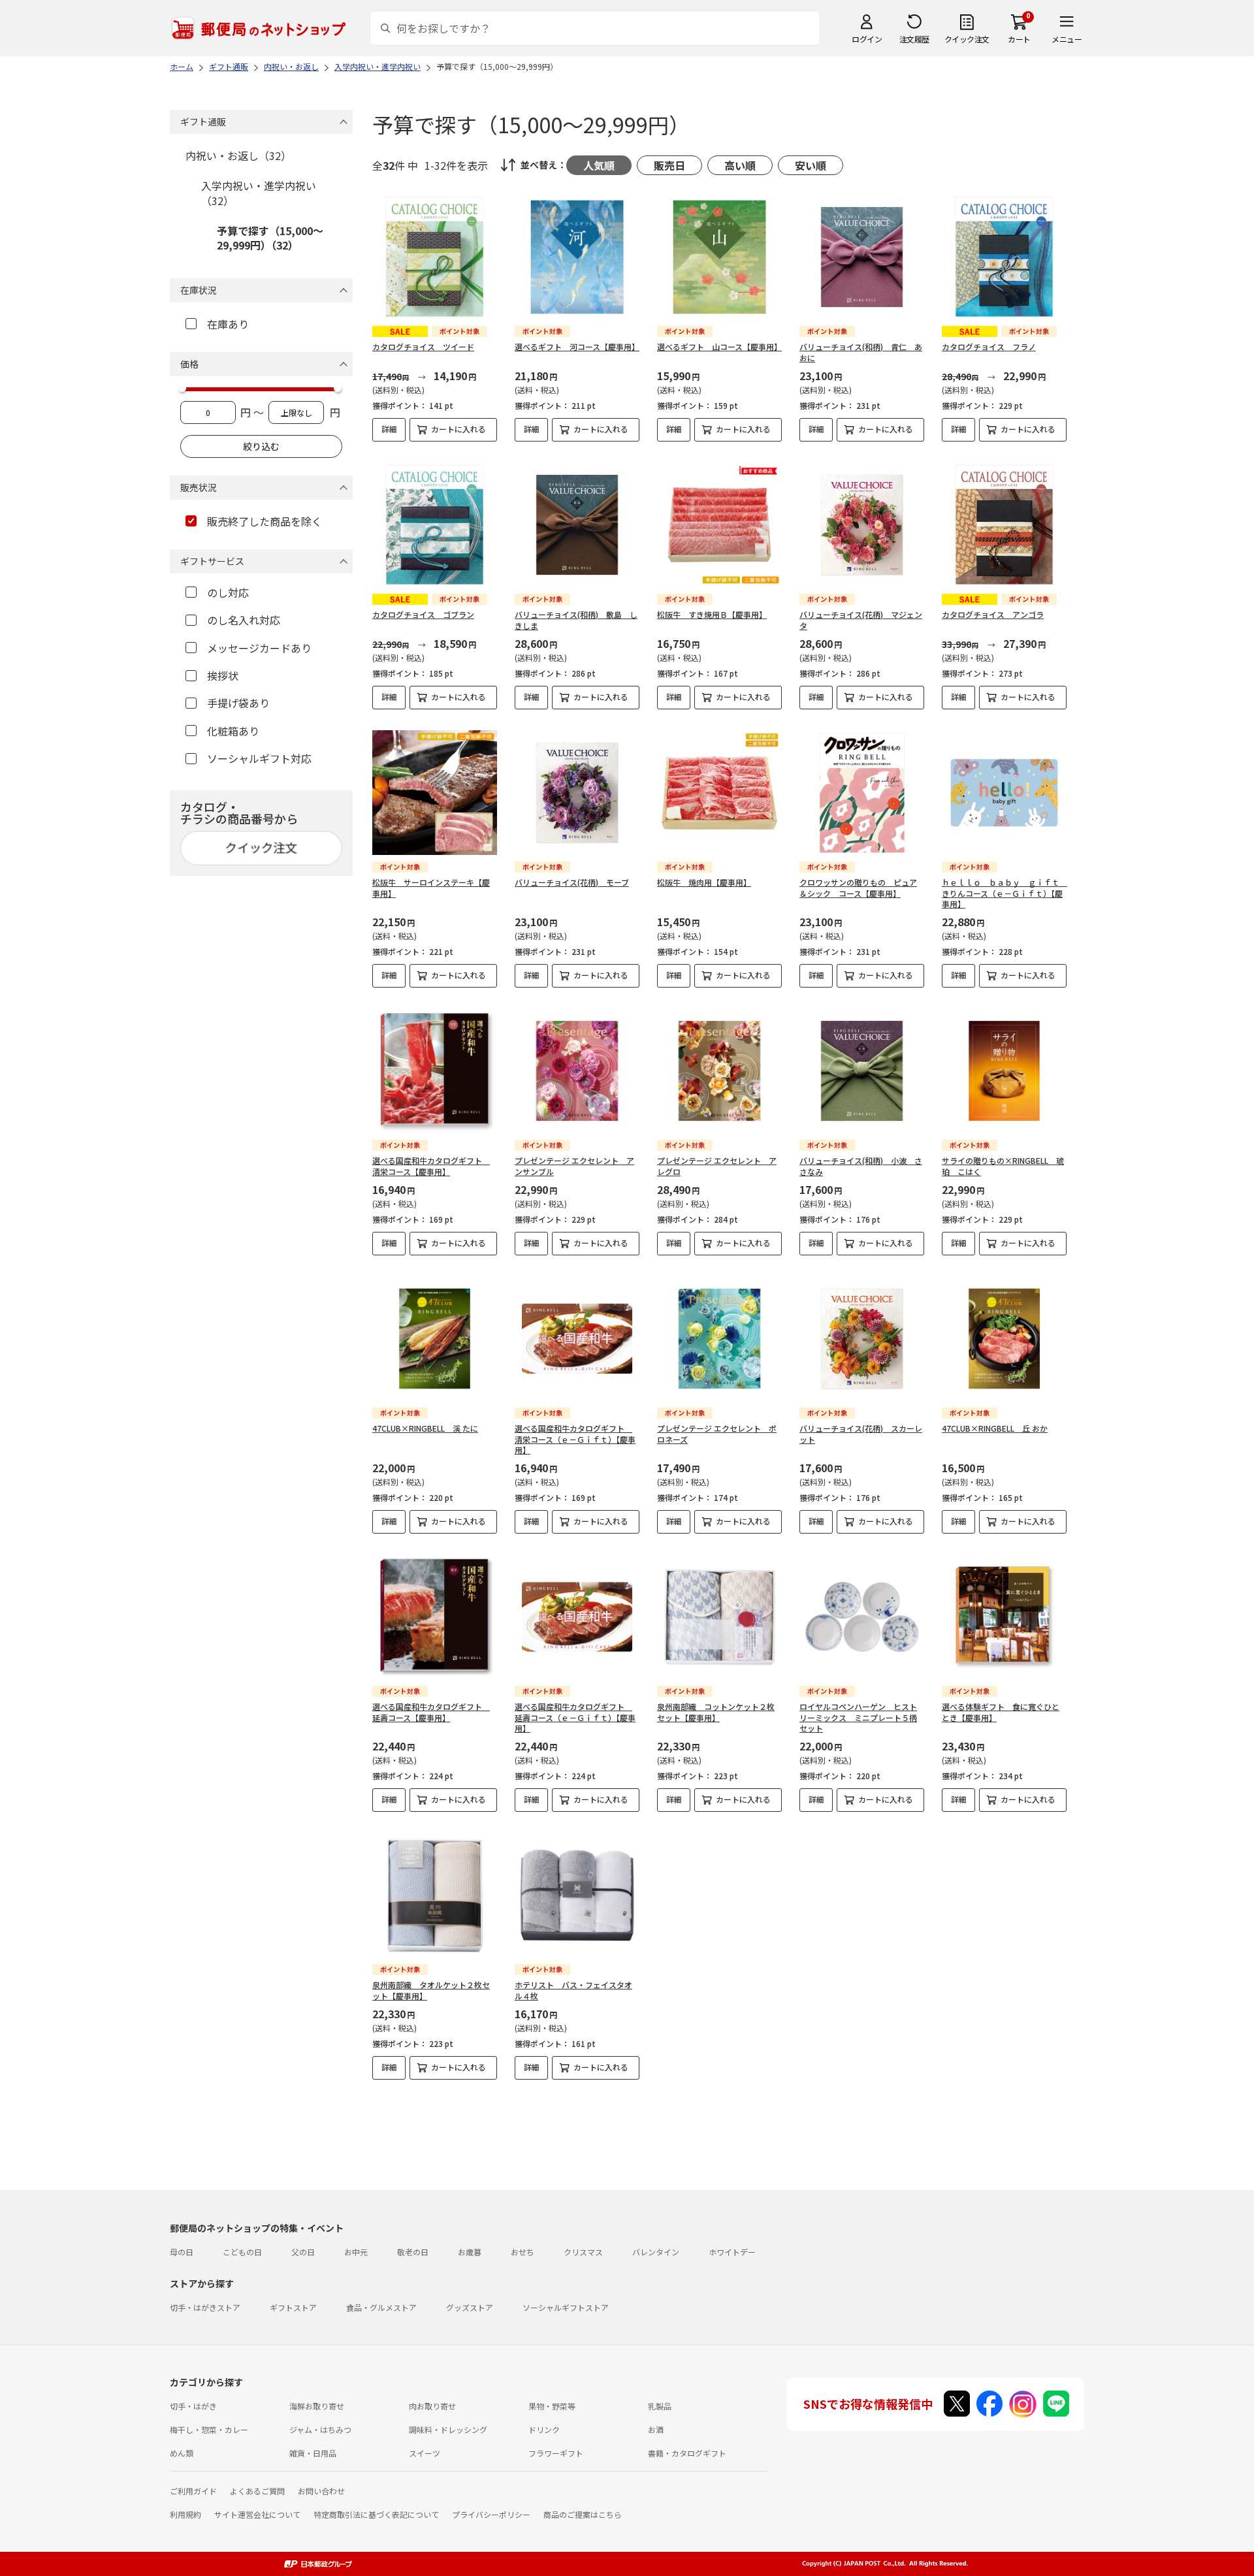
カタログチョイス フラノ (989, 346)
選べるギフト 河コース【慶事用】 (577, 346)
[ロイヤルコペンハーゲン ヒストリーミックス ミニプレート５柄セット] (862, 1617)
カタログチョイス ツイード (423, 346)
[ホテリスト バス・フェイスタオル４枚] (577, 1895)
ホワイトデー (732, 2252)
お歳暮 (470, 2252)
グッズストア (470, 2307)
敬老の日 (413, 2252)
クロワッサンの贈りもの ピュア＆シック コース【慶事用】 (858, 888)
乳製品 (660, 2406)
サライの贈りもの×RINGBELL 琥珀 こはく (1003, 1166)
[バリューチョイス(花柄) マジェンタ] (862, 525)
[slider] (182, 388)
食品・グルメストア (381, 2307)
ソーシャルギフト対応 (259, 758)
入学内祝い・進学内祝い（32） (259, 193)
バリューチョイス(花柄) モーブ (572, 882)
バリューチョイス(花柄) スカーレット (861, 1434)
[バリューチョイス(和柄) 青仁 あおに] (862, 257)
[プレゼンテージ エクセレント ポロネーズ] (719, 1339)
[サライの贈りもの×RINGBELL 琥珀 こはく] (1004, 1071)
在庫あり (228, 324)
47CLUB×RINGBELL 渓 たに (425, 1428)
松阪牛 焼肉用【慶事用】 (704, 882)
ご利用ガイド (193, 2491)
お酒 (656, 2429)
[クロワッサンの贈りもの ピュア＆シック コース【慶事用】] (862, 793)
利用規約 (185, 2514)
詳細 (389, 429)
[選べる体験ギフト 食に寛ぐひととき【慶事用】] (1004, 1617)
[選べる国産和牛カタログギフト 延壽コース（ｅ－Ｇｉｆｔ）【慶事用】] (577, 1617)
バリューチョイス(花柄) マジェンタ (861, 620)
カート (1019, 39)
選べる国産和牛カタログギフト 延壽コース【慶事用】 (431, 1712)
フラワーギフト (556, 2453)
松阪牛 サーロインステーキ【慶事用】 (431, 888)
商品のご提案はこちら (583, 2514)
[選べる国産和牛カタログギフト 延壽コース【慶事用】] (435, 1617)
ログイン (867, 39)
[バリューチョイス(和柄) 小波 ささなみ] (862, 1071)
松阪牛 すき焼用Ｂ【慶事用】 (712, 614)
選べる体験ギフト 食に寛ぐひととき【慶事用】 (1001, 1712)
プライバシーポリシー (491, 2514)
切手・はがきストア (205, 2307)
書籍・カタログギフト (687, 2453)
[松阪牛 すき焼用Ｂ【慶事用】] (719, 525)
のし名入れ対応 (244, 620)
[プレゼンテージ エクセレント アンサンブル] (577, 1071)
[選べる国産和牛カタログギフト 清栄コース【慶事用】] (435, 1071)
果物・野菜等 (552, 2406)
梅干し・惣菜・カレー (209, 2429)
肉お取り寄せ (432, 2406)
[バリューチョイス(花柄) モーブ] (577, 793)
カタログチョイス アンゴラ (993, 614)
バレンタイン (656, 2252)
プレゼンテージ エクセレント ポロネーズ (717, 1434)
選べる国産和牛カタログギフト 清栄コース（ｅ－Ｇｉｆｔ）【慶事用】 (575, 1439)
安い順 (811, 165)
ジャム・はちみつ (320, 2429)
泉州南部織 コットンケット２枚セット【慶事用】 (716, 1712)
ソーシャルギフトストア (566, 2307)
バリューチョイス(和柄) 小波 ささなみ (861, 1166)
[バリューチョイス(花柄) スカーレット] (862, 1339)
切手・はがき (193, 2406)
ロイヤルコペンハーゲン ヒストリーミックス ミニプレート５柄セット (858, 1717)
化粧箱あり (233, 731)
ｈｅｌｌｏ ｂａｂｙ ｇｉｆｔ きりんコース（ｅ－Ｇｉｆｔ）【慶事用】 (1005, 893)
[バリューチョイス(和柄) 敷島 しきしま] (577, 525)
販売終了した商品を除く (265, 521)
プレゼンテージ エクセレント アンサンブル (574, 1166)
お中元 (356, 2252)
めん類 (182, 2453)
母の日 (182, 2252)
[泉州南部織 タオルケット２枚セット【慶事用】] (435, 1895)
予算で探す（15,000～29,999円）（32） (270, 238)
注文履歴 (914, 39)
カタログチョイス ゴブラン (423, 614)
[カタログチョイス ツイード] (435, 257)
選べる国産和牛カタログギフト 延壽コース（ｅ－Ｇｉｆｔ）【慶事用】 (575, 1717)
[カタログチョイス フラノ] (1004, 257)
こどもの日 (242, 2252)
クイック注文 (967, 39)
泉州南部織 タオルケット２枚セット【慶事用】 (431, 1990)
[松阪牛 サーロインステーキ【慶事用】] (435, 793)
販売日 (669, 165)
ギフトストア (293, 2307)
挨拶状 (223, 675)
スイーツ (425, 2453)
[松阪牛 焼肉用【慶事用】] (719, 793)
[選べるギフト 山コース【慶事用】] (719, 257)
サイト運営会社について (257, 2514)
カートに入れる (458, 429)
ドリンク (544, 2429)
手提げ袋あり (238, 703)
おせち (522, 2252)
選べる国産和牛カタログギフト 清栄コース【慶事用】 (431, 1166)
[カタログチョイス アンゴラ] (1004, 525)
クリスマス (583, 2252)
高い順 (740, 165)
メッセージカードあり (259, 648)
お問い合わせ (321, 2491)
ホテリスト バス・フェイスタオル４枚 (573, 1990)
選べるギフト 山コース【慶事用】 (719, 346)
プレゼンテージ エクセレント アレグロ (717, 1166)
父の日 (303, 2252)
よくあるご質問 (257, 2491)
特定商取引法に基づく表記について (376, 2514)
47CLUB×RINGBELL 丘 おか (995, 1428)
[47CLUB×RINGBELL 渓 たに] (435, 1339)
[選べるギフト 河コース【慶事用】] (577, 257)
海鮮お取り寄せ (317, 2406)
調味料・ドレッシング (448, 2429)
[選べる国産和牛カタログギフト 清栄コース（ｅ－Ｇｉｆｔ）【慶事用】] (577, 1339)
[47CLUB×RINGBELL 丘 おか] (1004, 1339)
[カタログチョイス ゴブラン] (435, 525)
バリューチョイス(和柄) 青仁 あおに (861, 352)
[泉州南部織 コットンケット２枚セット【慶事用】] (719, 1617)
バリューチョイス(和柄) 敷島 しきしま (576, 620)
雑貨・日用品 (313, 2453)
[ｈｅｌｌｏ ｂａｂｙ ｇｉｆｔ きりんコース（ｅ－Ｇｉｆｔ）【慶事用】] (1004, 793)
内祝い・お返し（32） (238, 155)
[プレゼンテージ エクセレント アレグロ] (719, 1071)
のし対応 (228, 592)
